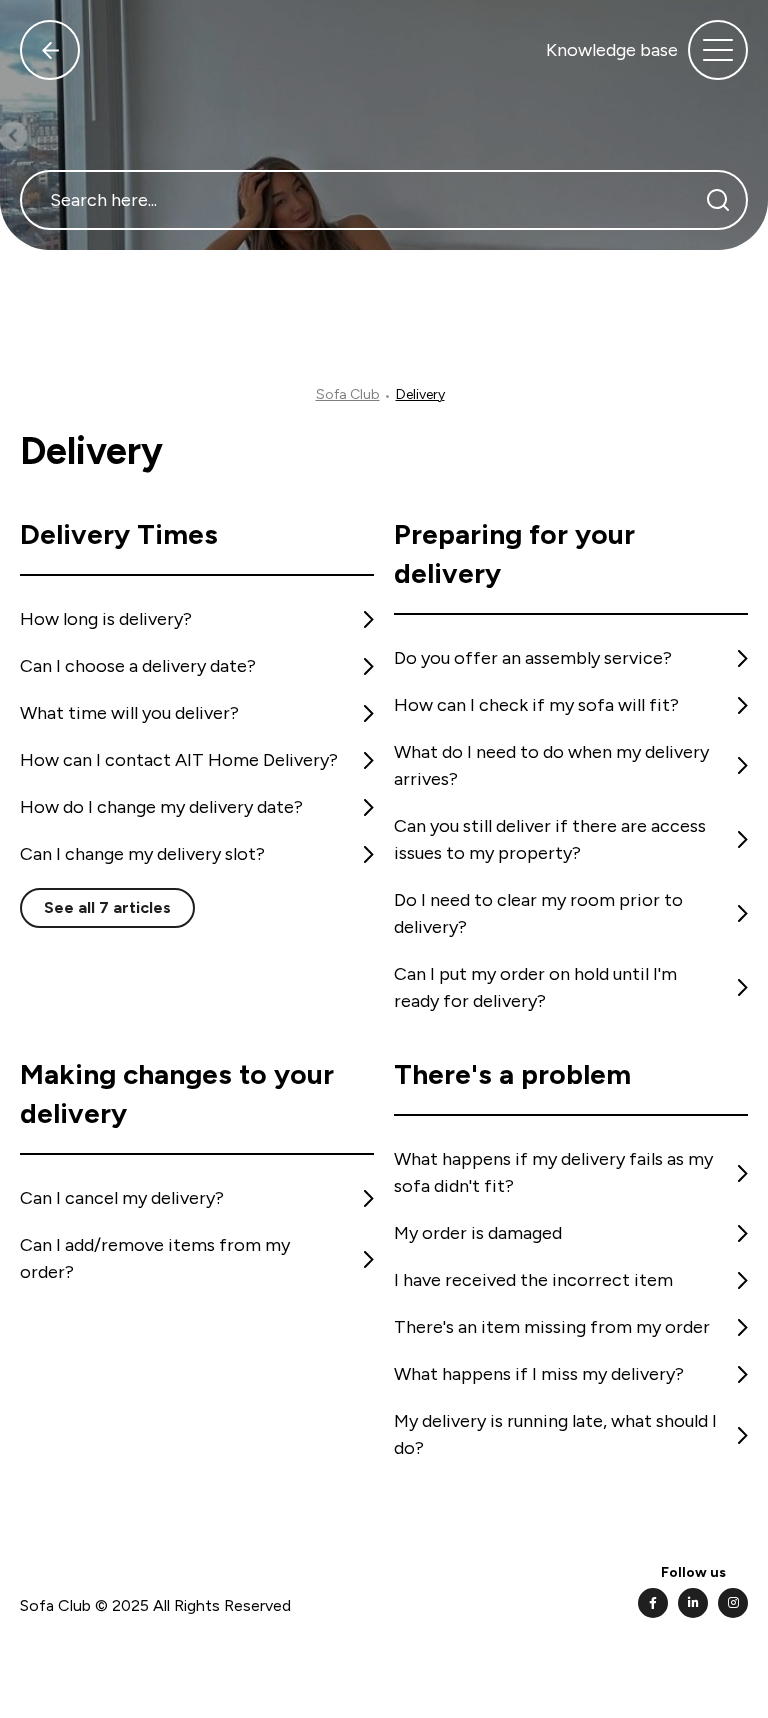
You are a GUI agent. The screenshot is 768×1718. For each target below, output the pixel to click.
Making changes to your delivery (177, 1093)
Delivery (420, 394)
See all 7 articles (107, 907)
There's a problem (512, 1074)
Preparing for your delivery (514, 553)
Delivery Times (119, 534)
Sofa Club (348, 394)
